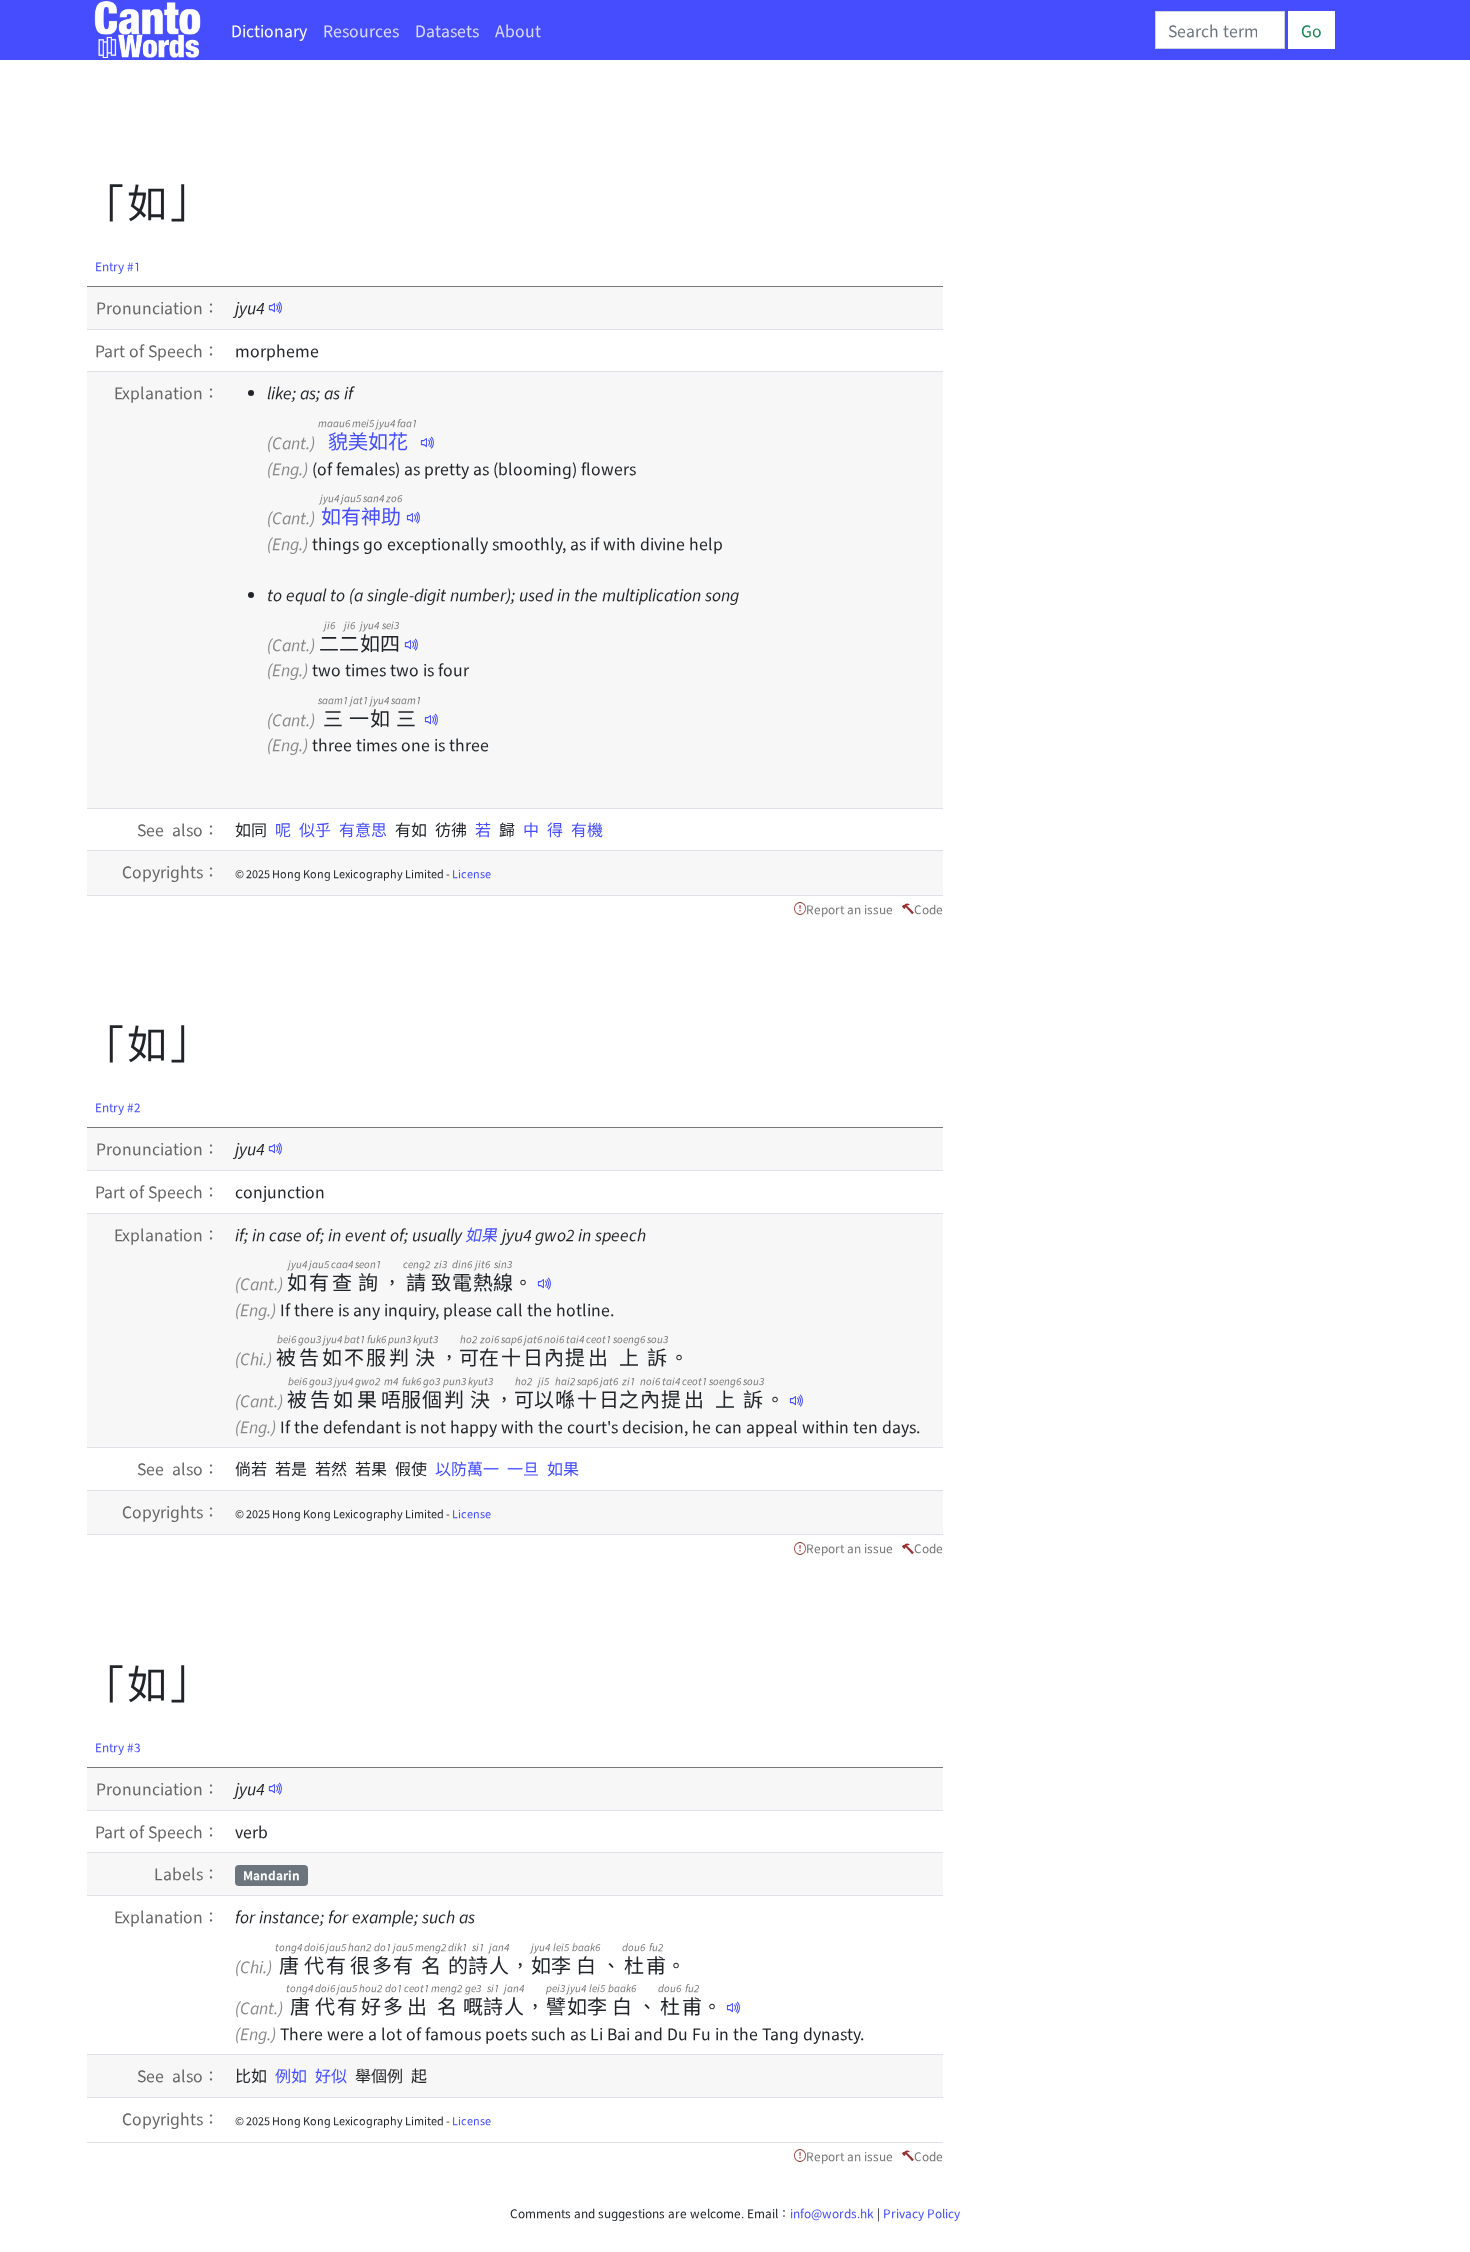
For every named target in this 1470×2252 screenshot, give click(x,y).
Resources (361, 30)
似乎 (319, 829)
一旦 (527, 1468)
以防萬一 (471, 1468)
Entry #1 (118, 265)
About (518, 30)
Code (928, 908)
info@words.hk (832, 2212)
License (471, 873)
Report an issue (849, 908)
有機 (587, 829)
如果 (482, 1234)
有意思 (367, 829)
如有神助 (361, 515)
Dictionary (269, 30)
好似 (335, 2075)
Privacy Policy (921, 2212)
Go (1311, 30)
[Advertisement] (451, 125)
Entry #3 (118, 1746)
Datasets (447, 30)
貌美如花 (367, 440)
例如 (295, 2075)
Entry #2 (118, 1106)
